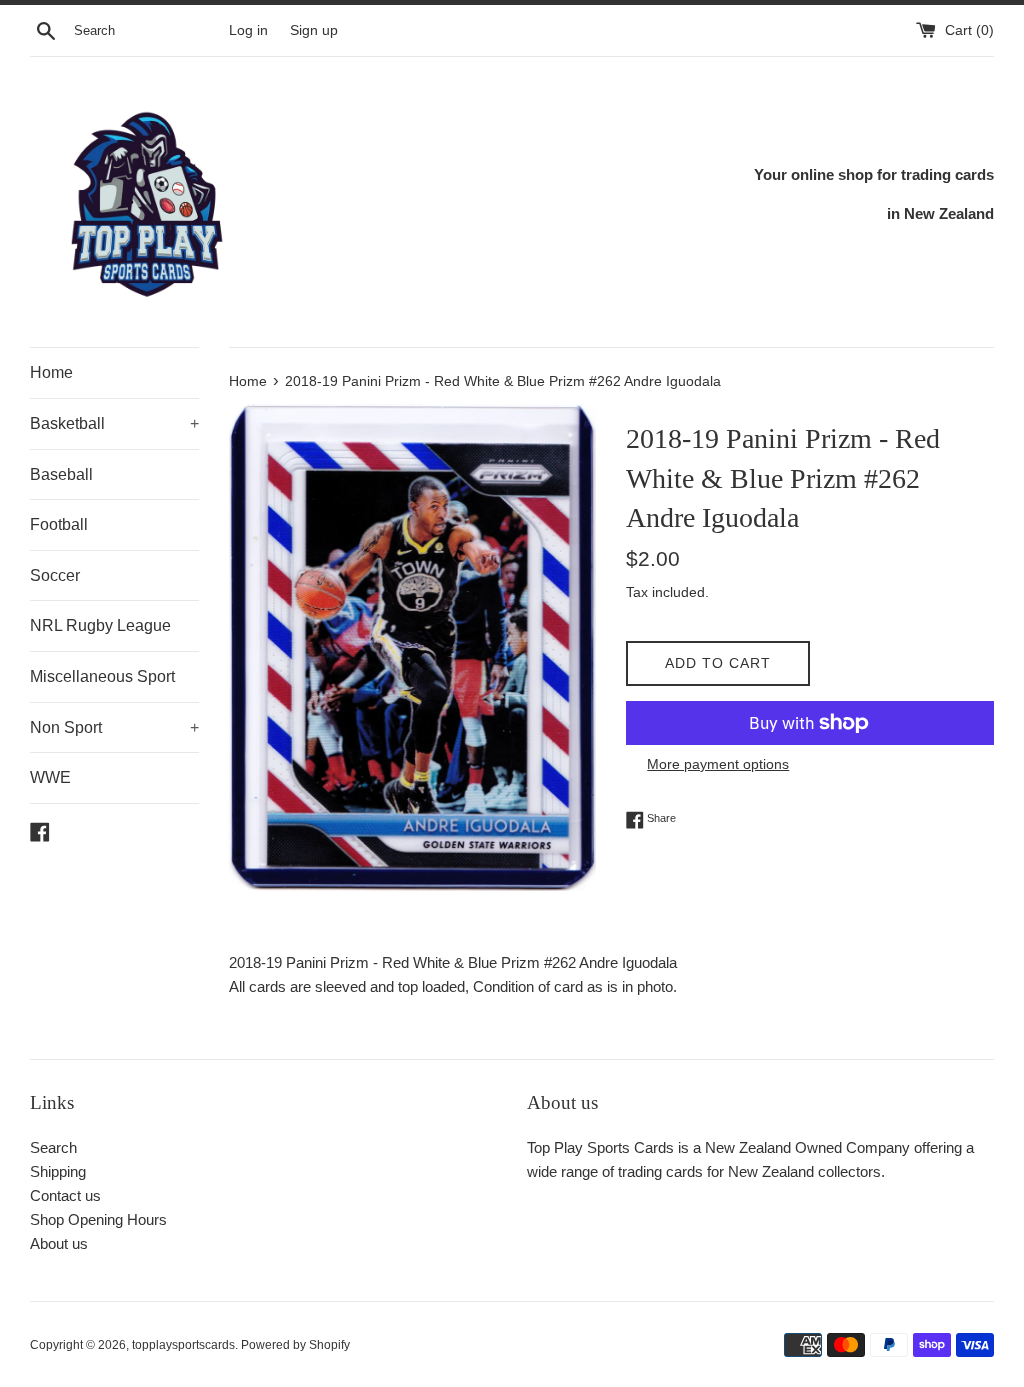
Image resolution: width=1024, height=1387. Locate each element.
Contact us (65, 1195)
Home (51, 372)
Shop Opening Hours (98, 1219)
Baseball (61, 474)
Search (53, 1147)
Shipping (58, 1171)
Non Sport (114, 727)
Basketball (114, 423)
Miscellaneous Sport (102, 676)
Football (59, 524)
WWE (50, 777)
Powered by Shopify (295, 1345)
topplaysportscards (183, 1345)
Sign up (314, 30)
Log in (248, 30)
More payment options (718, 764)
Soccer (55, 575)
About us (59, 1243)
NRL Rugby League (100, 625)
